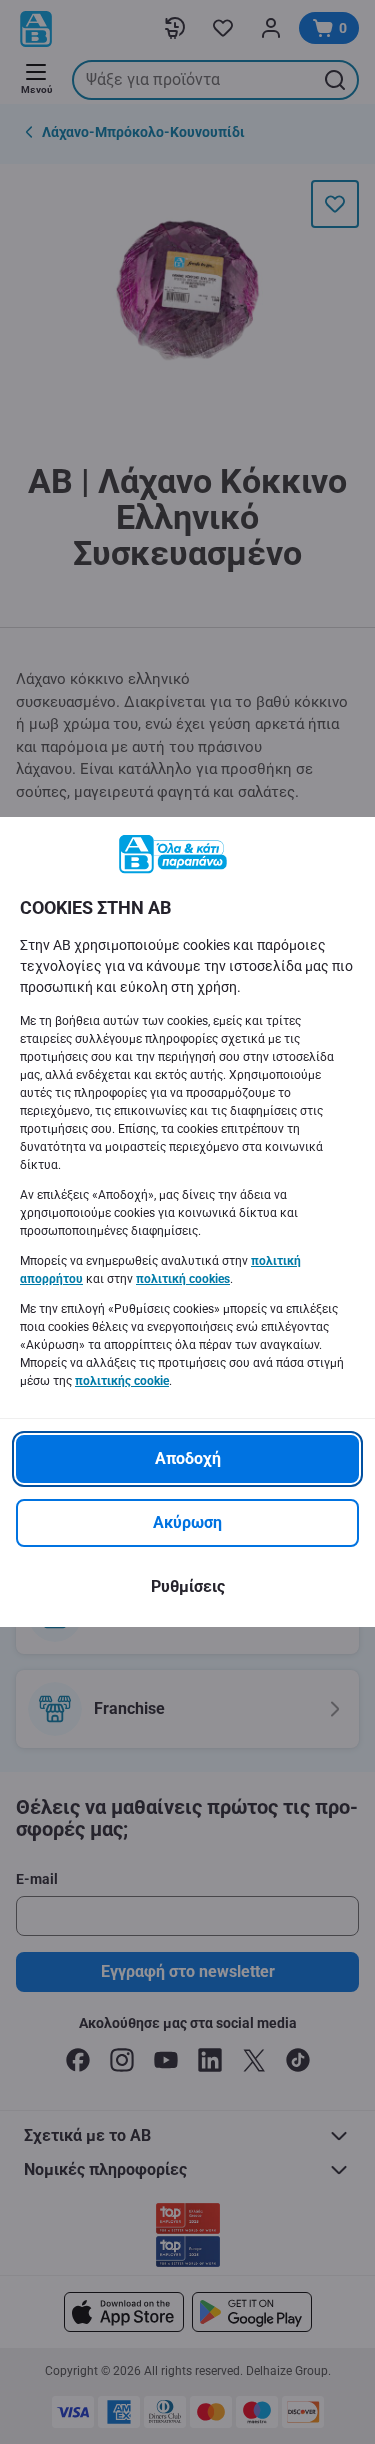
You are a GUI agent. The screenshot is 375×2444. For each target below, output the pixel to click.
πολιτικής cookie (122, 1381)
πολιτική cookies (183, 1279)
